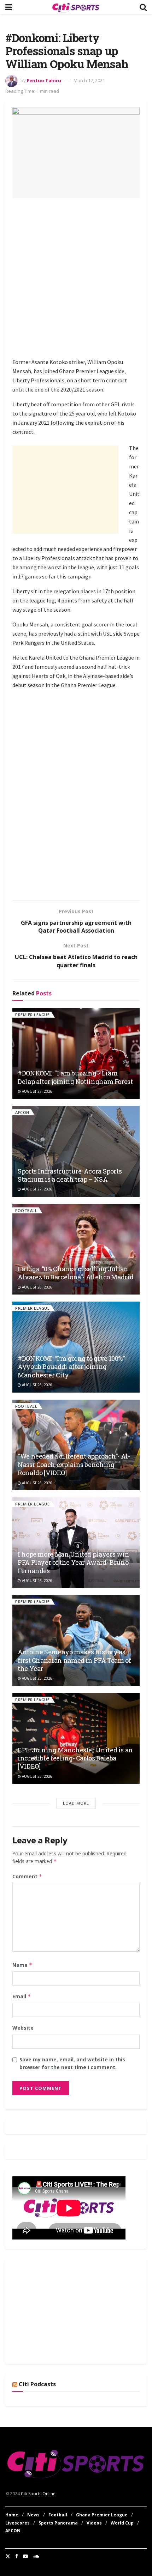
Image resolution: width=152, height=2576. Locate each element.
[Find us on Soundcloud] (36, 2556)
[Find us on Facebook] (17, 2556)
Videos (94, 2523)
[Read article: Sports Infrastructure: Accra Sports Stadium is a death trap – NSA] (76, 1151)
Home (12, 2515)
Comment (27, 1876)
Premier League (32, 1015)
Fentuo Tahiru (44, 80)
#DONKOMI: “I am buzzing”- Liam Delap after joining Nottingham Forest (75, 1077)
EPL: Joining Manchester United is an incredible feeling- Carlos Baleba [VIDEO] (75, 1758)
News (33, 2515)
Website (23, 2028)
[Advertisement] (76, 279)
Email (22, 1996)
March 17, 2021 (89, 80)
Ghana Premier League (102, 2515)
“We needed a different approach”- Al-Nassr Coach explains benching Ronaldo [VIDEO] (74, 1464)
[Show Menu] (9, 7)
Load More (76, 1803)
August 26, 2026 (37, 1287)
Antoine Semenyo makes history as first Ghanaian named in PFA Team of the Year (74, 1660)
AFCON (22, 1112)
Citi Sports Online (38, 2494)
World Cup (122, 2523)
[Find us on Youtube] (25, 2556)
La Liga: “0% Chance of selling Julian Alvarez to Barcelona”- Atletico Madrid (75, 1273)
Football (26, 1210)
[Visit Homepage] (76, 7)
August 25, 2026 (37, 1678)
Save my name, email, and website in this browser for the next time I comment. (72, 2063)
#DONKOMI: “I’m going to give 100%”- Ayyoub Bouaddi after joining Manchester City (72, 1367)
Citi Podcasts (37, 2384)
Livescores (17, 2523)
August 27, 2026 (37, 1091)
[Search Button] (143, 7)
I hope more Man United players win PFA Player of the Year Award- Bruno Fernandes (74, 1562)
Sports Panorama (58, 2523)
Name (22, 1965)
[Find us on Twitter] (8, 2556)
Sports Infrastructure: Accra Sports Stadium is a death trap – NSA (70, 1175)
